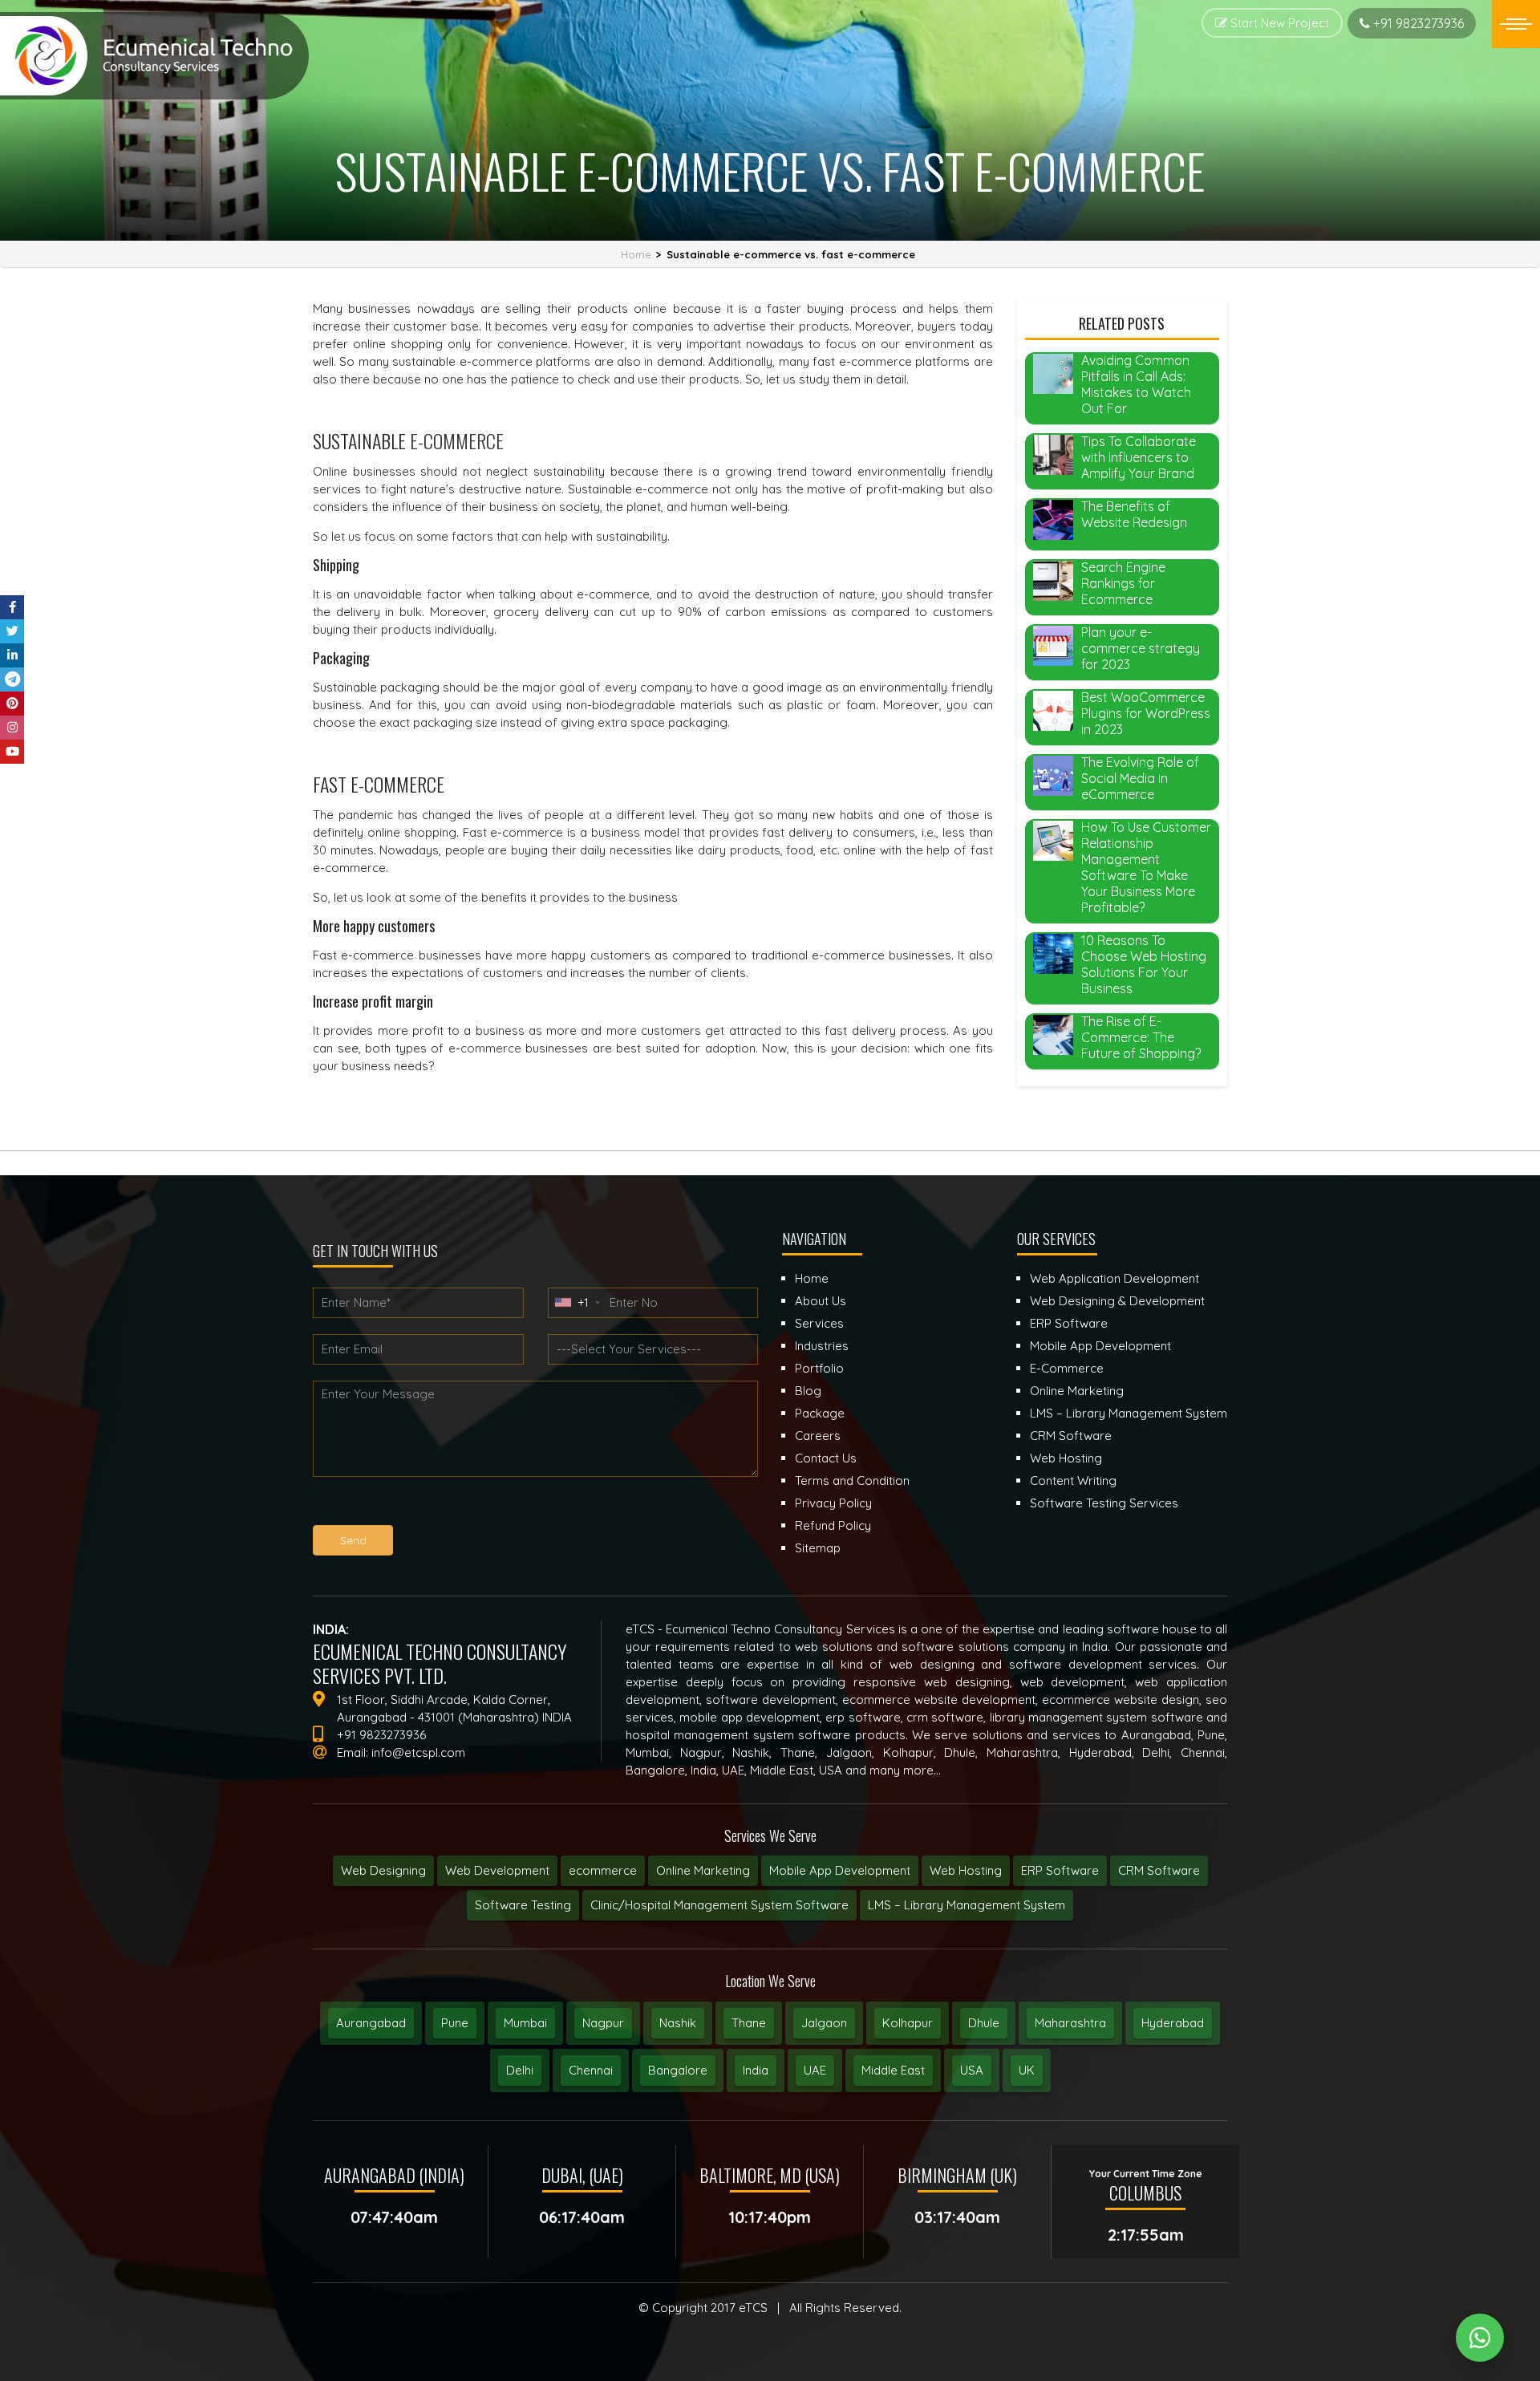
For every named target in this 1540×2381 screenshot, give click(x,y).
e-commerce (485, 1048)
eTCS (753, 2308)
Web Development (497, 1870)
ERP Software (1060, 1870)
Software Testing (523, 1905)
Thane (749, 2023)
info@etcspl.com (418, 1752)
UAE (815, 2070)
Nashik (678, 2023)
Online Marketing (703, 1870)
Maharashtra (1070, 2023)
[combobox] (577, 1303)
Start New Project (1278, 23)
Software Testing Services (1104, 1503)
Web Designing (383, 1870)
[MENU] (1516, 24)
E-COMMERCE (457, 440)
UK (1027, 2070)
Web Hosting (966, 1870)
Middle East (893, 2070)
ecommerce (603, 1870)
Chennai (591, 2070)
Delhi (520, 2070)
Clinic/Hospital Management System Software (719, 1905)
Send (353, 1540)
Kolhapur (908, 2023)
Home (636, 254)
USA (972, 2070)
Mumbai (525, 2023)
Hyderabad (1173, 2023)
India (756, 2070)
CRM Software (1159, 1870)
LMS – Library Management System (967, 1905)
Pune (455, 2023)
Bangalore (678, 2070)
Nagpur (603, 2023)
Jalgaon (824, 2023)
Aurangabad (371, 2023)
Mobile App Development (840, 1870)
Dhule (984, 2023)
